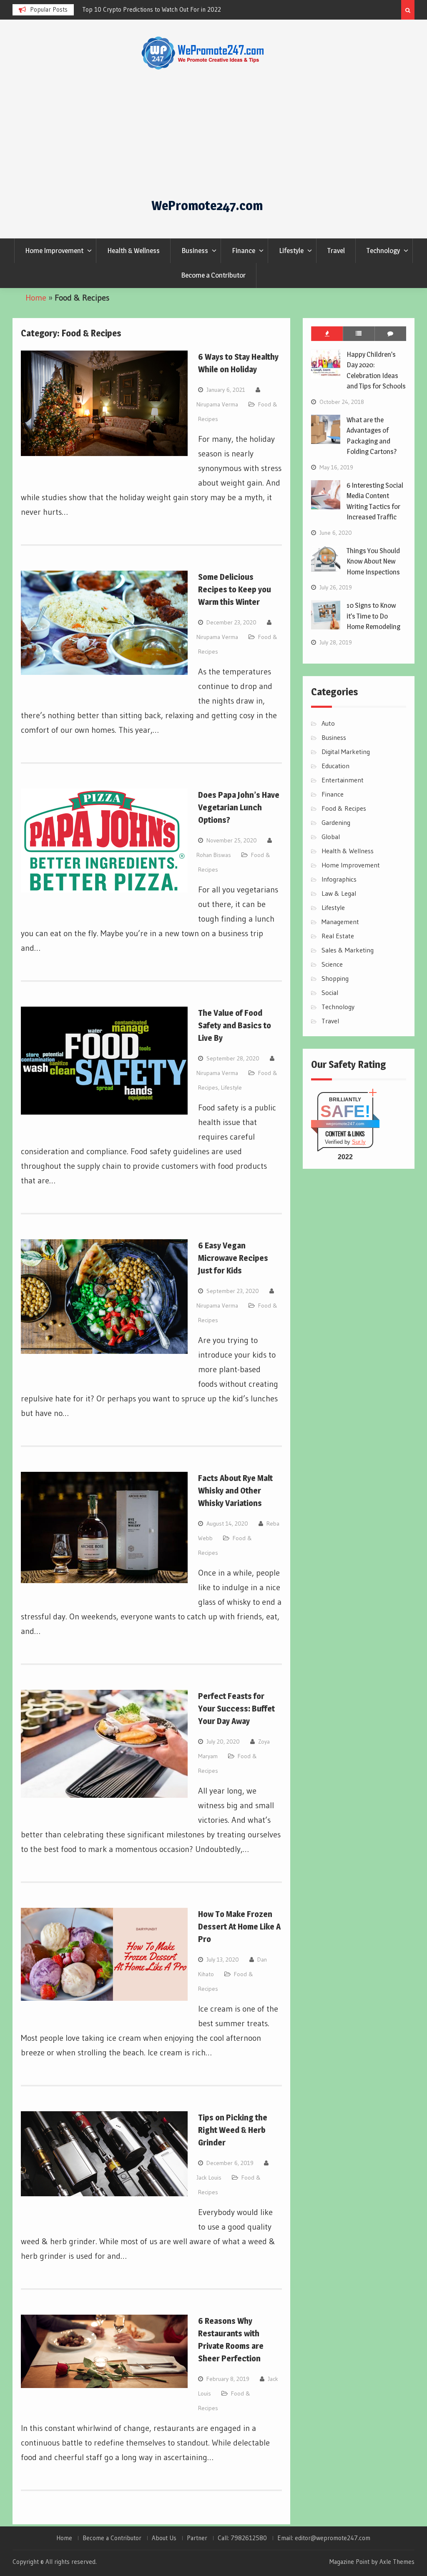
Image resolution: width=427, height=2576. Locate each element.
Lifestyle (291, 251)
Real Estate (338, 936)
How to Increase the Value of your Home (136, 9)
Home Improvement (54, 251)
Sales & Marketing (348, 950)
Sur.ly (359, 1142)
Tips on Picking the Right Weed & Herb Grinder (233, 2130)
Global (331, 837)
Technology (383, 251)
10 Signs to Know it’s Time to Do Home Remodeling (373, 616)
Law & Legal (339, 893)
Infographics (339, 879)
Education (335, 766)
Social (330, 992)
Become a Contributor (213, 275)
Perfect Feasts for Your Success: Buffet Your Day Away (236, 1709)
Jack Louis (209, 2178)
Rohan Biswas (214, 855)
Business (195, 251)
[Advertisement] (207, 133)
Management (340, 922)
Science (332, 964)
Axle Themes (397, 2562)
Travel (336, 251)
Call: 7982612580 (242, 2538)
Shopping (335, 978)
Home (36, 298)
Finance (244, 251)
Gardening (336, 822)
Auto (328, 723)
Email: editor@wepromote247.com (324, 2538)
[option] (157, 10)
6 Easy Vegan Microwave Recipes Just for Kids (233, 1258)
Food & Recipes (344, 808)
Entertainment (343, 780)
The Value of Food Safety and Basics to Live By (235, 1025)
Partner (197, 2538)
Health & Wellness (133, 251)
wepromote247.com (345, 1124)
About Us (164, 2538)
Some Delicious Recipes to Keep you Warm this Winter (235, 589)
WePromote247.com (207, 205)
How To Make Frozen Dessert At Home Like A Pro (239, 1927)
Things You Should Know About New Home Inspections (373, 561)
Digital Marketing (346, 752)
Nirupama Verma (217, 404)
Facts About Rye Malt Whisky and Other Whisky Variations (235, 1491)
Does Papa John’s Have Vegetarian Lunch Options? (239, 807)
